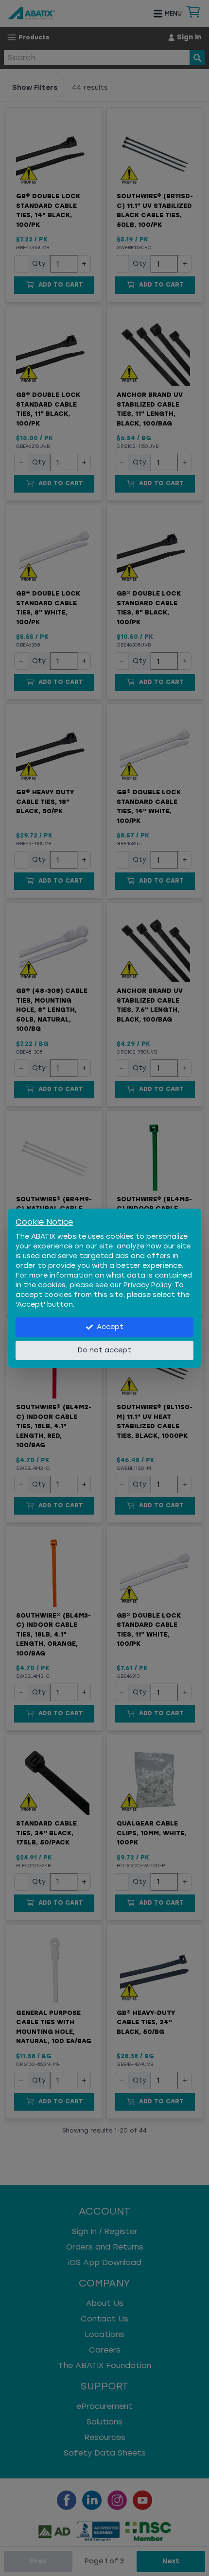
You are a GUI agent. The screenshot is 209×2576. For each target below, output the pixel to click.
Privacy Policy (147, 1285)
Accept (110, 1327)
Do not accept (104, 1350)
